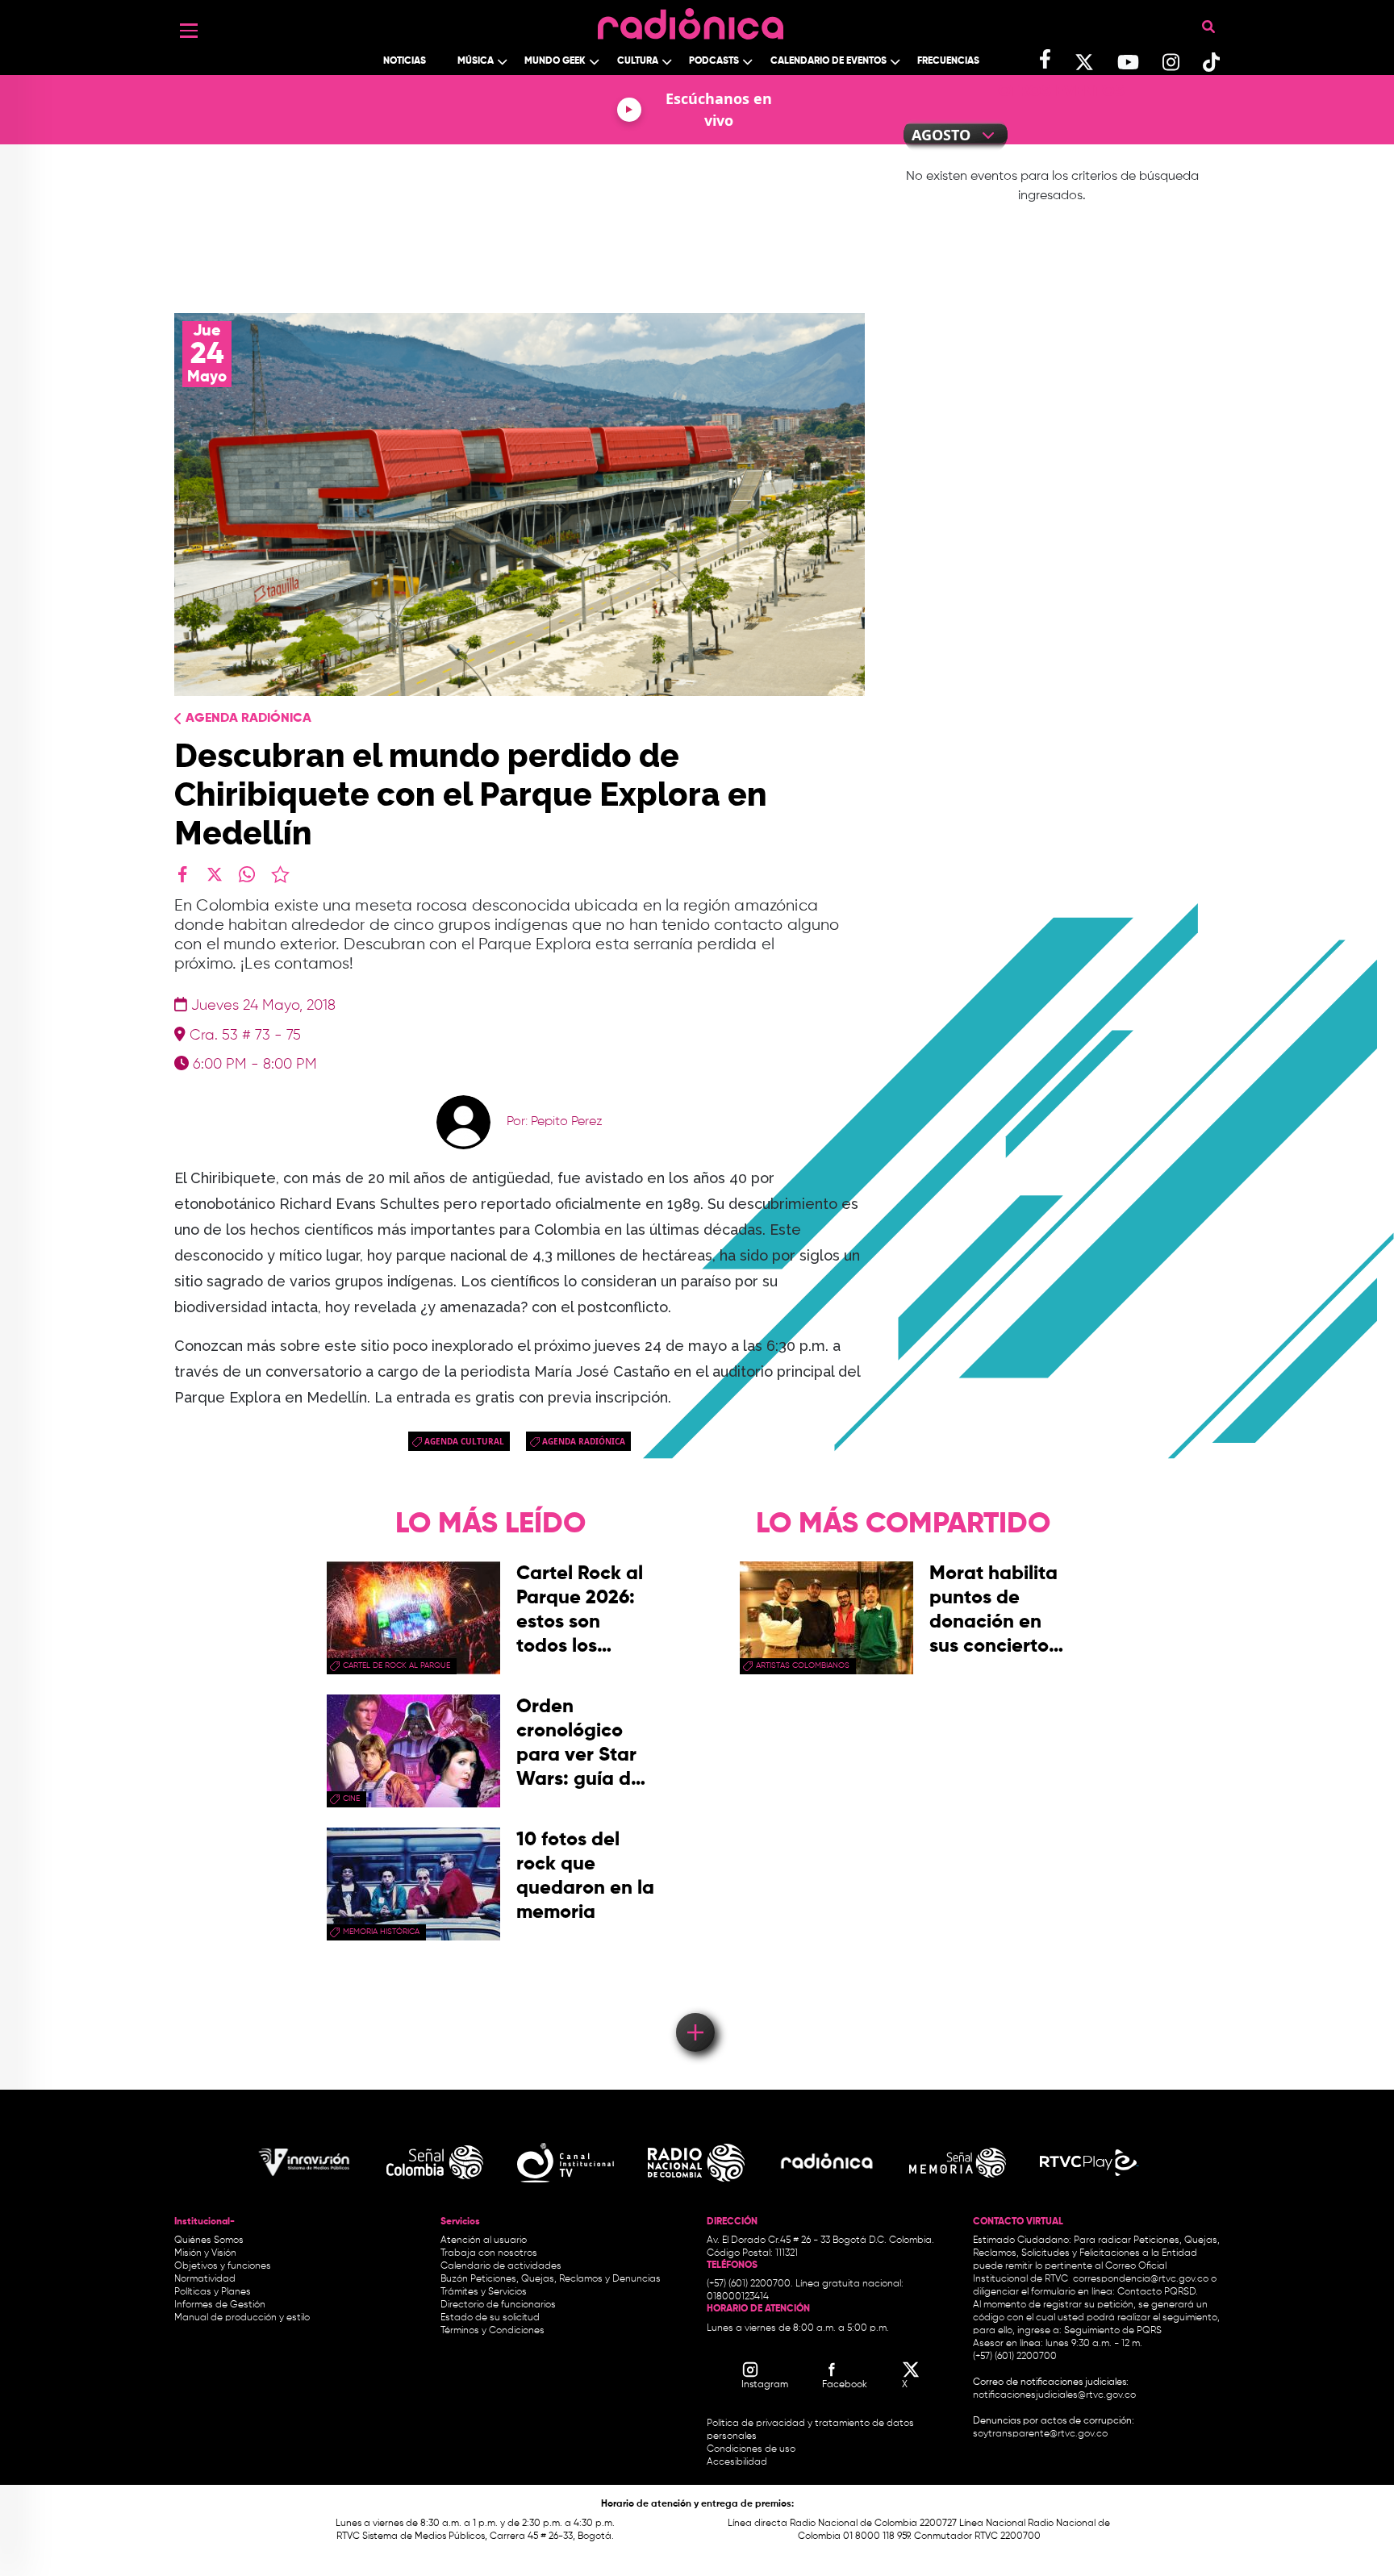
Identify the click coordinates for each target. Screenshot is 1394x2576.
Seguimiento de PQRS (1113, 2331)
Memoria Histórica (381, 1932)
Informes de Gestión (220, 2305)
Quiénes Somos (209, 2240)
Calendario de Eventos (828, 61)
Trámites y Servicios (484, 2292)
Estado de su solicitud (490, 2318)
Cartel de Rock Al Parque (396, 1665)
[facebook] (182, 874)
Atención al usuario (484, 2240)
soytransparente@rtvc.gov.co (1040, 2434)
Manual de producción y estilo (242, 2318)
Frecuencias (948, 61)
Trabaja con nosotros (489, 2253)
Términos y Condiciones (492, 2331)
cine (351, 1799)
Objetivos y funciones (223, 2266)
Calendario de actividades (501, 2266)
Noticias (405, 61)
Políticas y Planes (213, 2292)
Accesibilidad (738, 2462)
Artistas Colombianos (803, 1665)
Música (476, 61)
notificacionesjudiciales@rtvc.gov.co (1054, 2395)
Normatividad (205, 2279)
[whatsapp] (247, 874)
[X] (215, 874)
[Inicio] (691, 20)
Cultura (638, 61)
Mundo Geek (555, 61)
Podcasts (714, 61)
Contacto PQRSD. (1158, 2292)
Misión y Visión (205, 2253)
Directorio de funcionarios (498, 2305)
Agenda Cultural (464, 1441)
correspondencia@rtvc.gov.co (1141, 2279)
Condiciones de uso (751, 2449)
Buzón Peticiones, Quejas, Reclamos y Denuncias (551, 2279)
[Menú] (189, 31)
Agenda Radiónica (248, 719)
